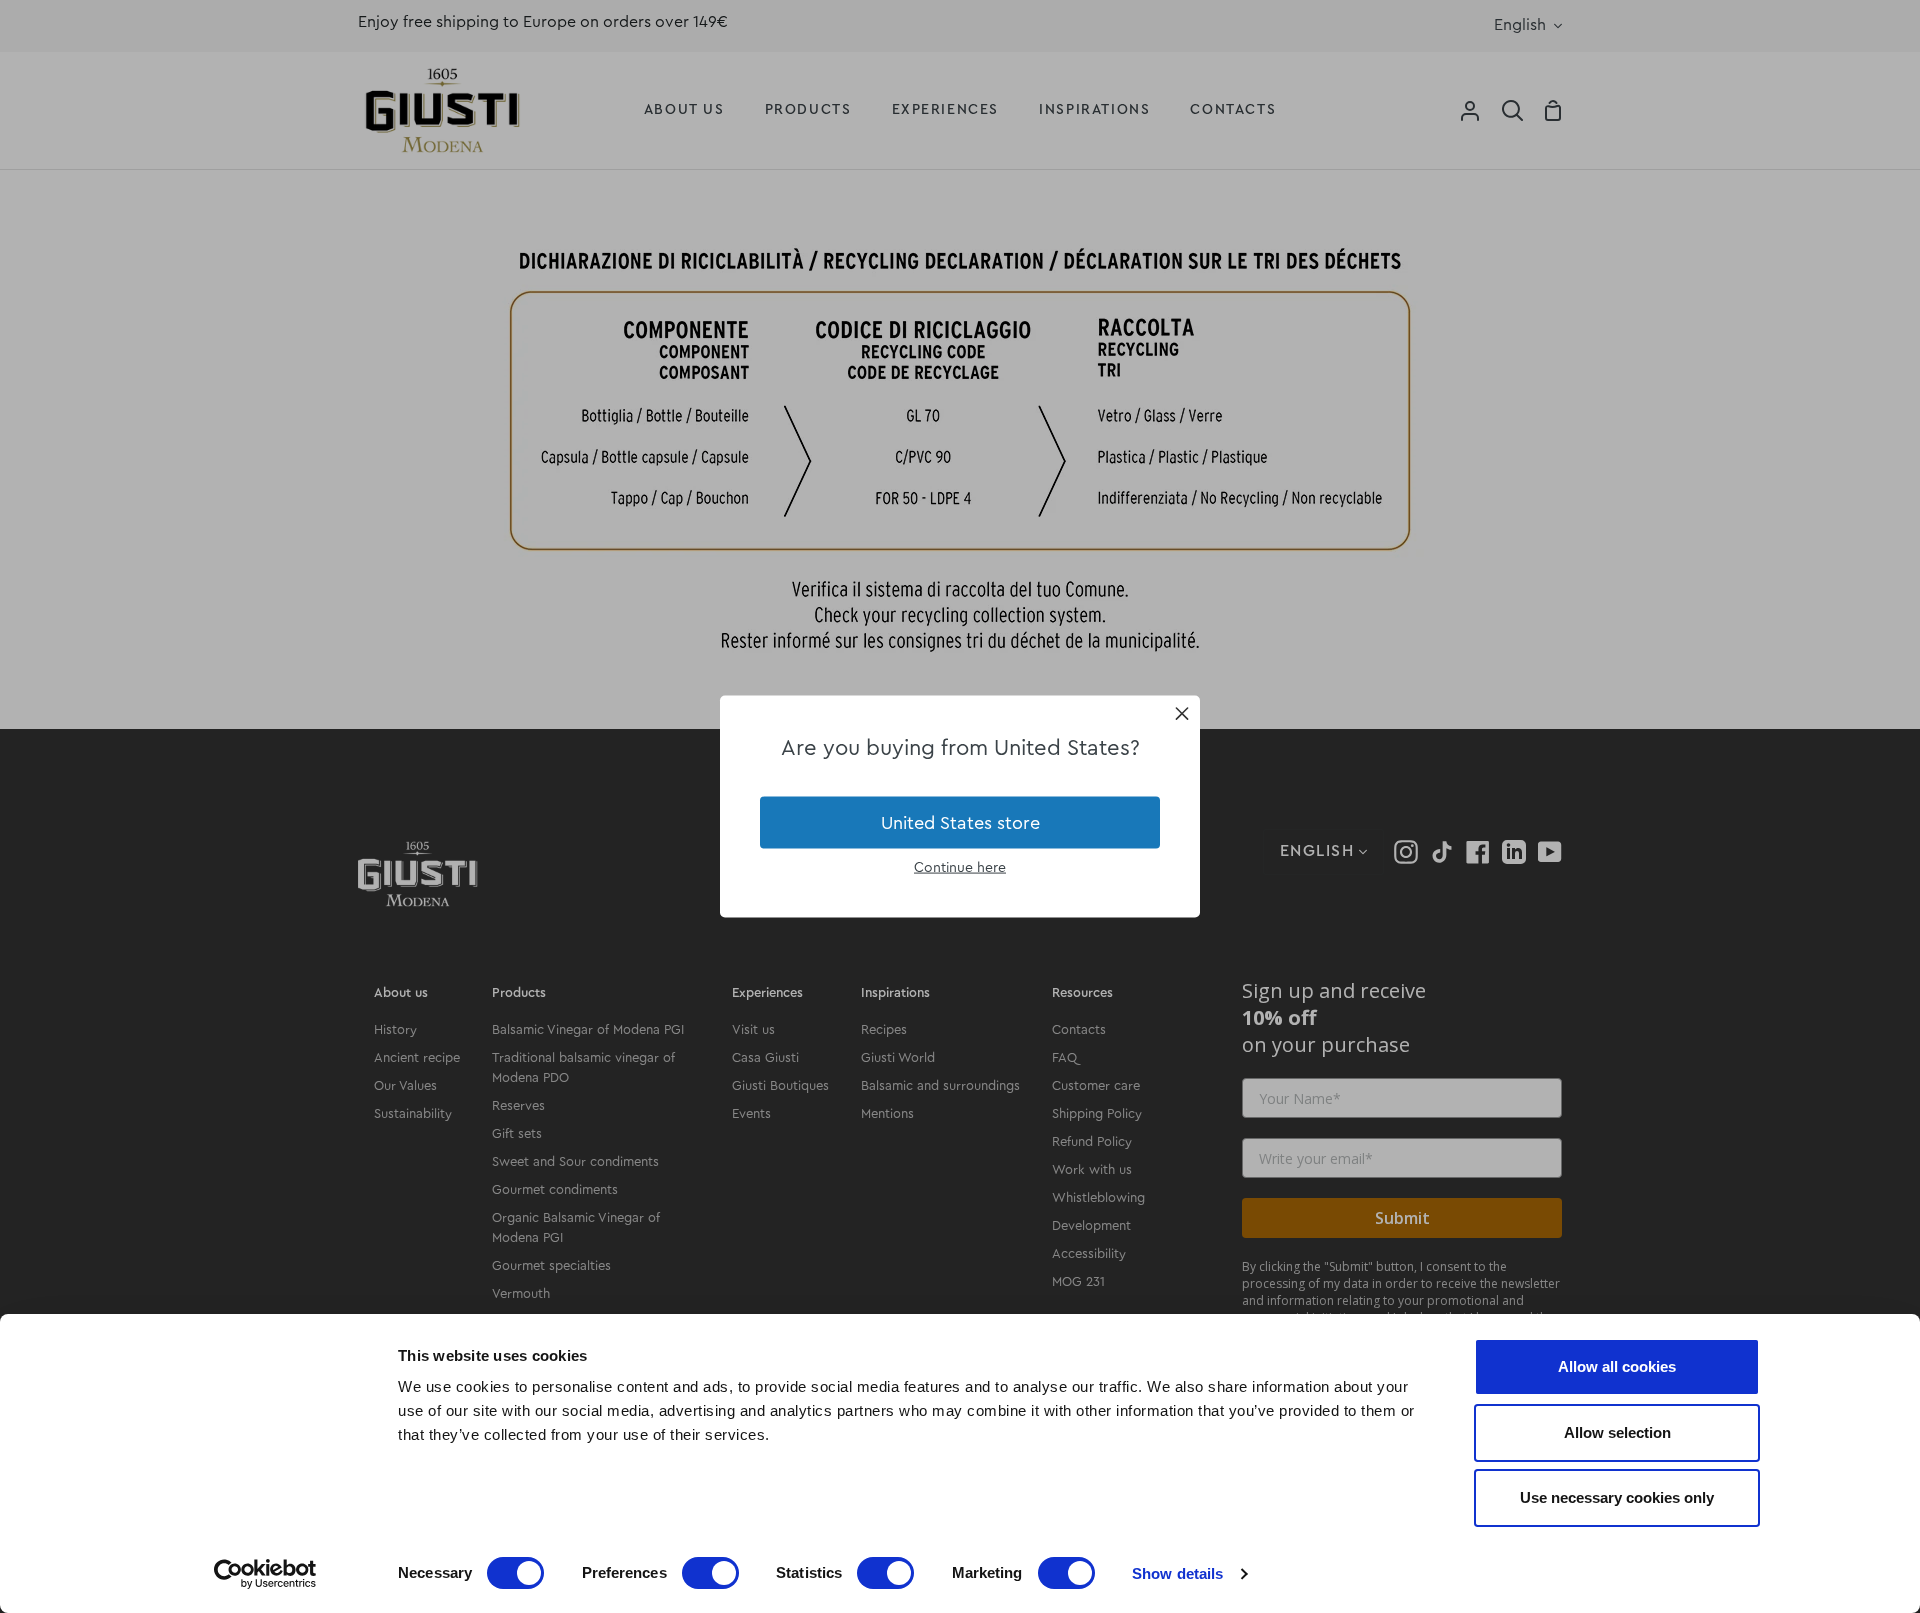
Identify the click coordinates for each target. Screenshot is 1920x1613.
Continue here (960, 868)
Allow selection (1617, 1432)
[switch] (710, 1573)
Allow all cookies (1617, 1366)
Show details (1177, 1573)
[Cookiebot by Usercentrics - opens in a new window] (265, 1574)
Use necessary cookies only (1617, 1497)
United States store (960, 822)
